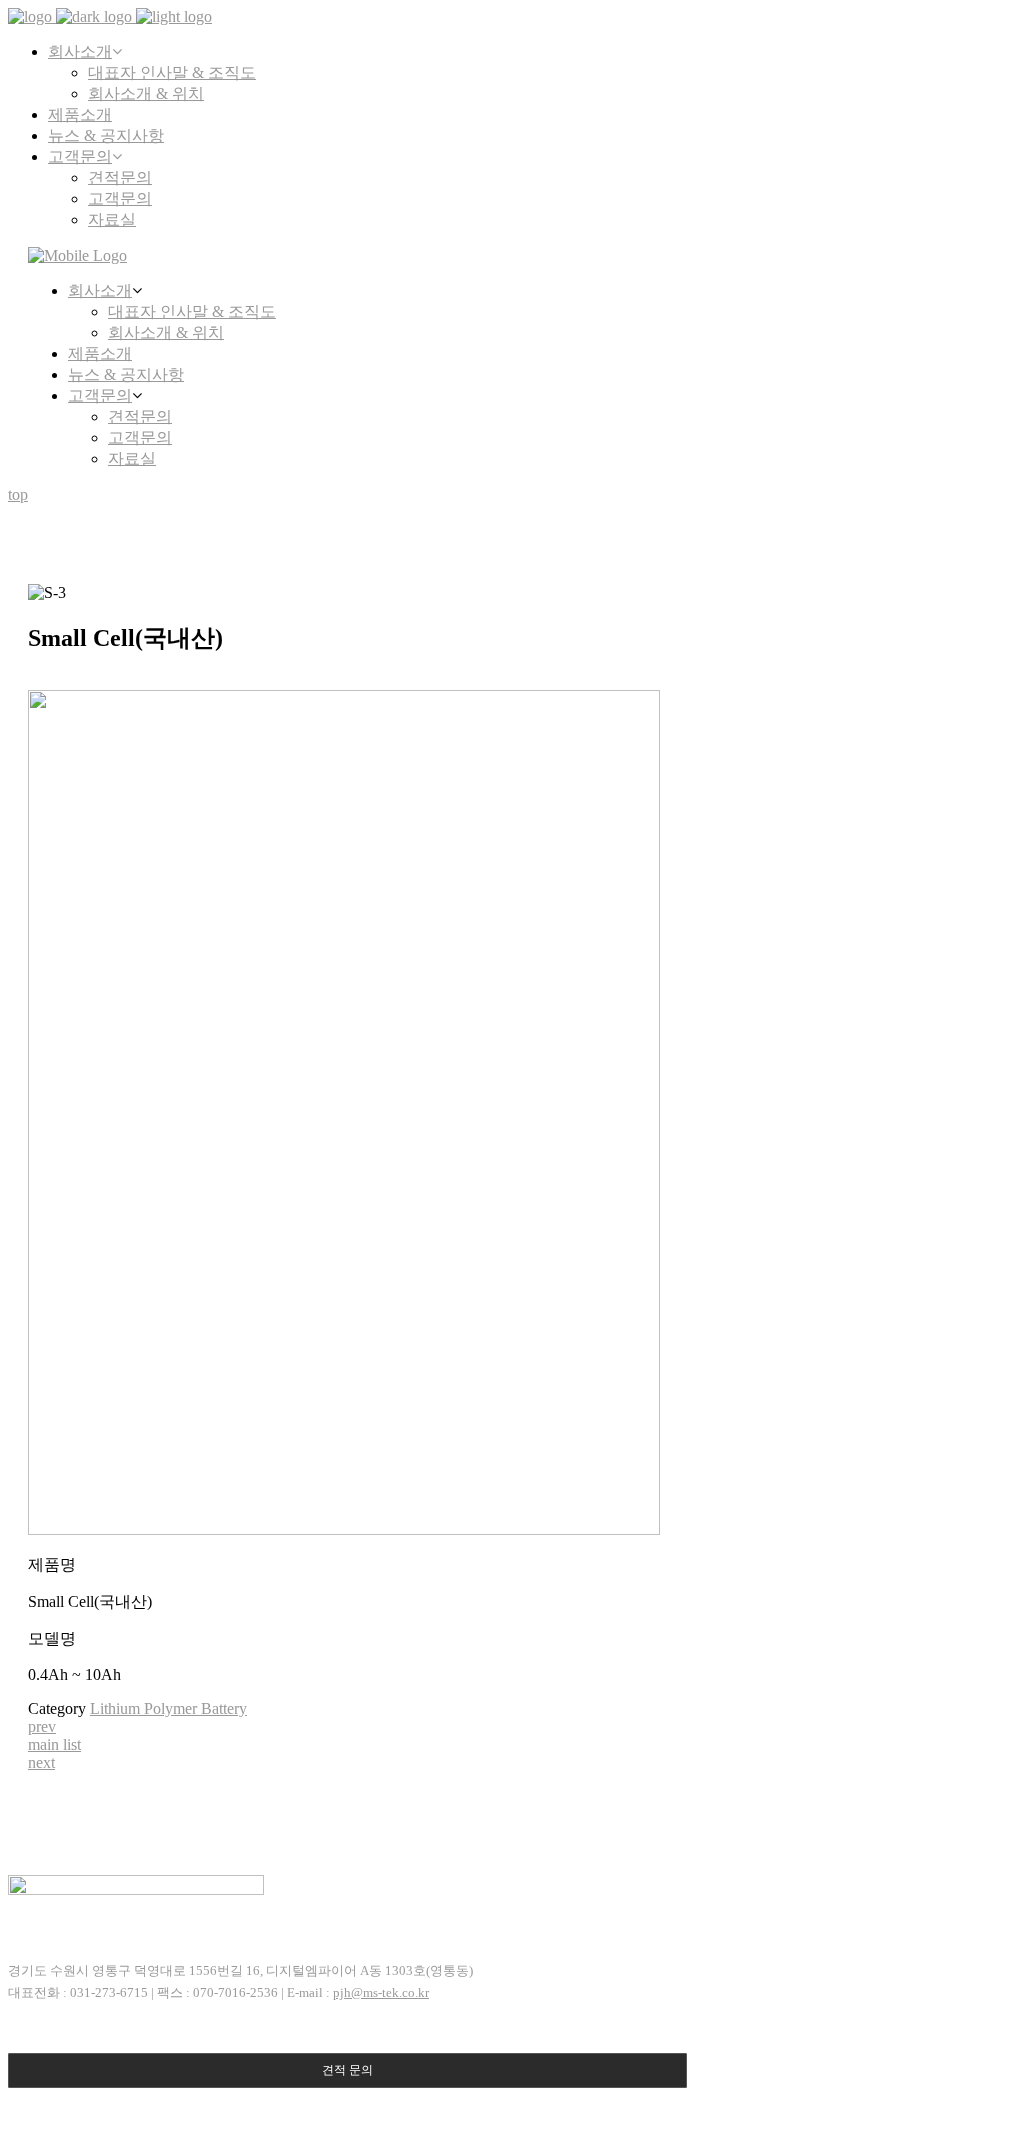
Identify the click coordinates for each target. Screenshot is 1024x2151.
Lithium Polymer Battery (168, 1708)
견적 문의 (347, 2070)
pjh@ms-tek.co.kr (381, 1992)
